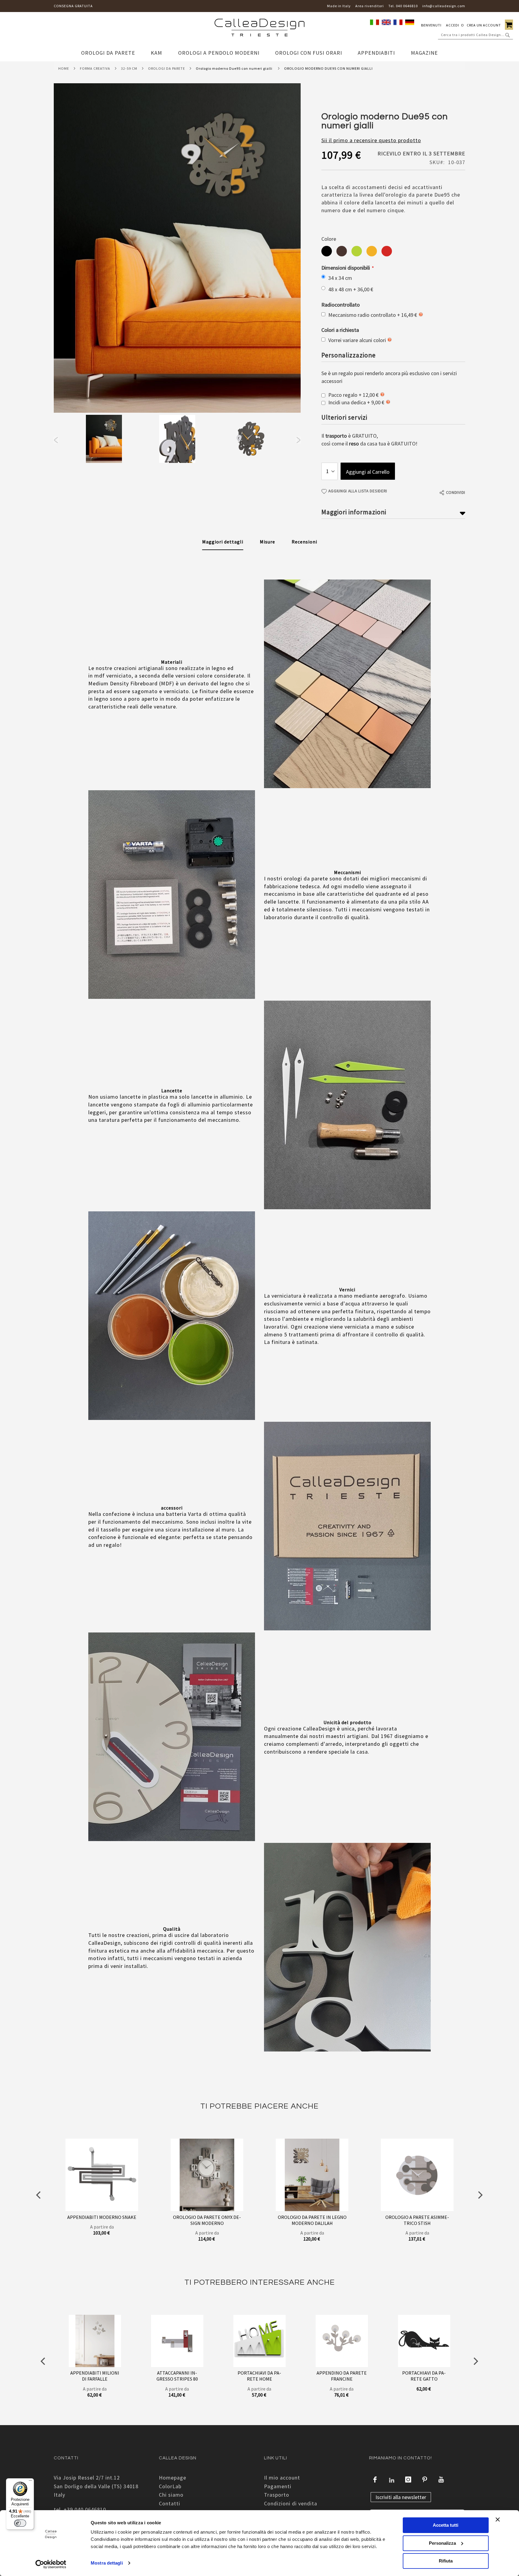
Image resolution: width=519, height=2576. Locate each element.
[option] (327, 251)
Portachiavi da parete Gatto (424, 2376)
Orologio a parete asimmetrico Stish (417, 2220)
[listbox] (393, 252)
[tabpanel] (104, 440)
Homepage (173, 2478)
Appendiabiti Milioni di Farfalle (95, 2376)
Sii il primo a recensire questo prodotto (371, 140)
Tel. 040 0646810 (403, 6)
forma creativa (95, 68)
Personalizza (442, 2543)
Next (298, 440)
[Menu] (30, 2482)
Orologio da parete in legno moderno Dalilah (312, 2220)
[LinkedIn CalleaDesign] (392, 2480)
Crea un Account (484, 25)
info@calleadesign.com (444, 6)
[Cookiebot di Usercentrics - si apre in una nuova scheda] (51, 2564)
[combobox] (475, 35)
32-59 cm (129, 68)
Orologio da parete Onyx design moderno (207, 2220)
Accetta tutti (446, 2525)
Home (64, 68)
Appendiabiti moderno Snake (102, 2217)
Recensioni (304, 542)
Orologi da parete (167, 68)
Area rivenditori (370, 6)
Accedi (453, 25)
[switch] (20, 2523)
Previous (56, 440)
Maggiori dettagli (223, 542)
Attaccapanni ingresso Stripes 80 (177, 2376)
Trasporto (277, 2495)
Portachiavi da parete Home (259, 2376)
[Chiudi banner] (498, 2519)
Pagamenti (278, 2486)
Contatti (170, 2503)
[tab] (223, 542)
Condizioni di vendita (291, 2503)
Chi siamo (171, 2495)
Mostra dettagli (107, 2563)
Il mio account (282, 2478)
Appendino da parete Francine (342, 2376)
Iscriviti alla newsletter (401, 2497)
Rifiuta (446, 2561)
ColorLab (170, 2486)
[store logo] (259, 29)
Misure (267, 542)
